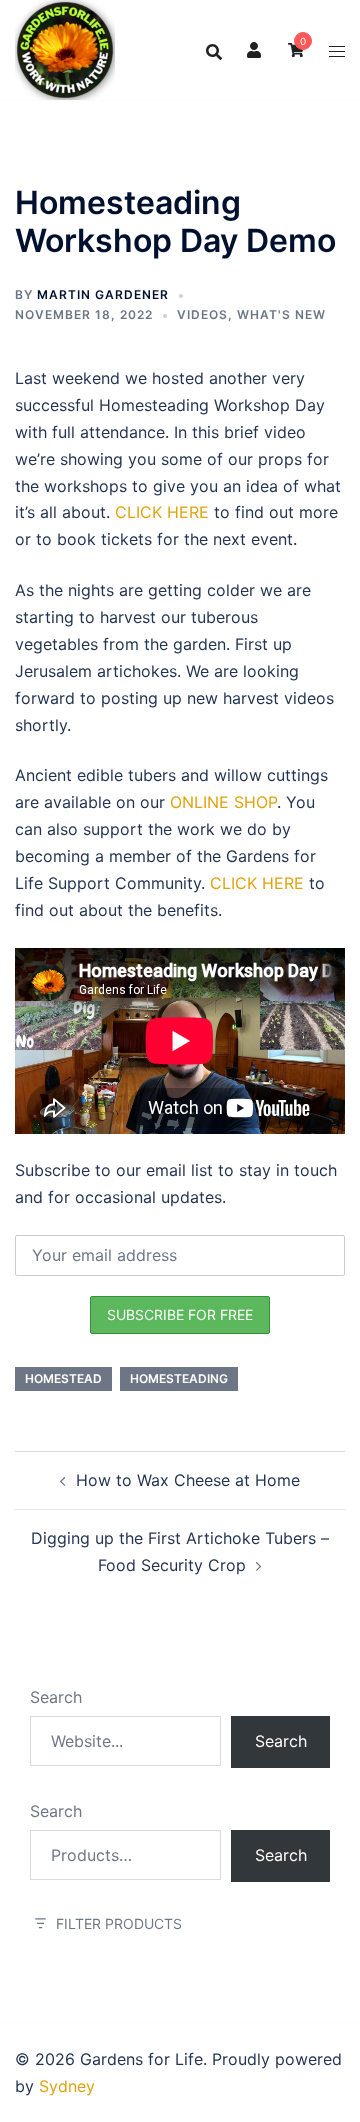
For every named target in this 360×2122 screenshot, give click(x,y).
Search (56, 1697)
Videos (202, 314)
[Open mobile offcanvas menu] (337, 50)
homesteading (179, 1378)
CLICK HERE (162, 512)
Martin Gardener (103, 294)
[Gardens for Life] (65, 48)
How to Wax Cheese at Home (188, 1480)
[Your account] (255, 50)
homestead (63, 1378)
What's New (281, 314)
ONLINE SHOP (223, 802)
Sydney (67, 2086)
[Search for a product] (214, 50)
